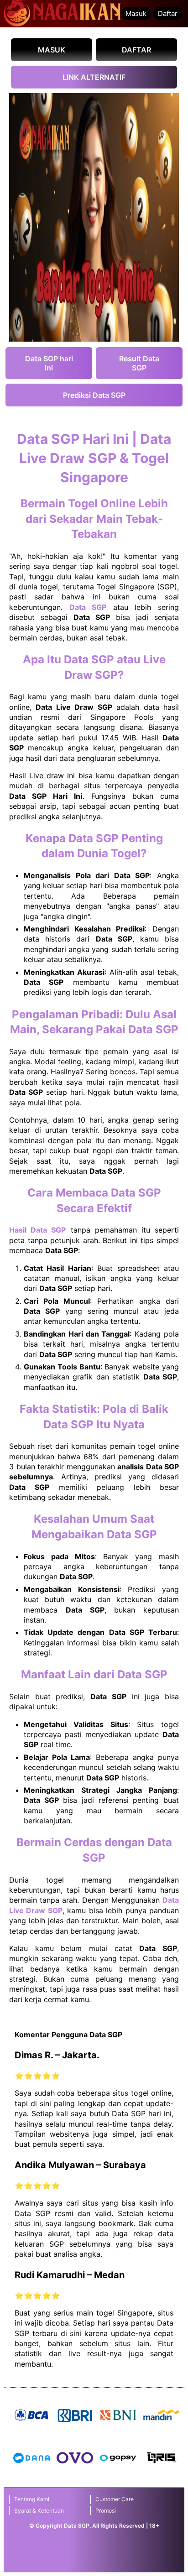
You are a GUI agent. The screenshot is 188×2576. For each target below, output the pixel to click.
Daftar (168, 13)
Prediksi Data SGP (94, 395)
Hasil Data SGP (37, 1230)
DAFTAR (136, 50)
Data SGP (88, 607)
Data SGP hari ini (49, 363)
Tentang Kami (32, 2499)
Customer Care (115, 2499)
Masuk (136, 13)
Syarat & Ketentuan (39, 2511)
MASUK (52, 50)
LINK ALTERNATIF (94, 77)
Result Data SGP (139, 363)
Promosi (106, 2511)
